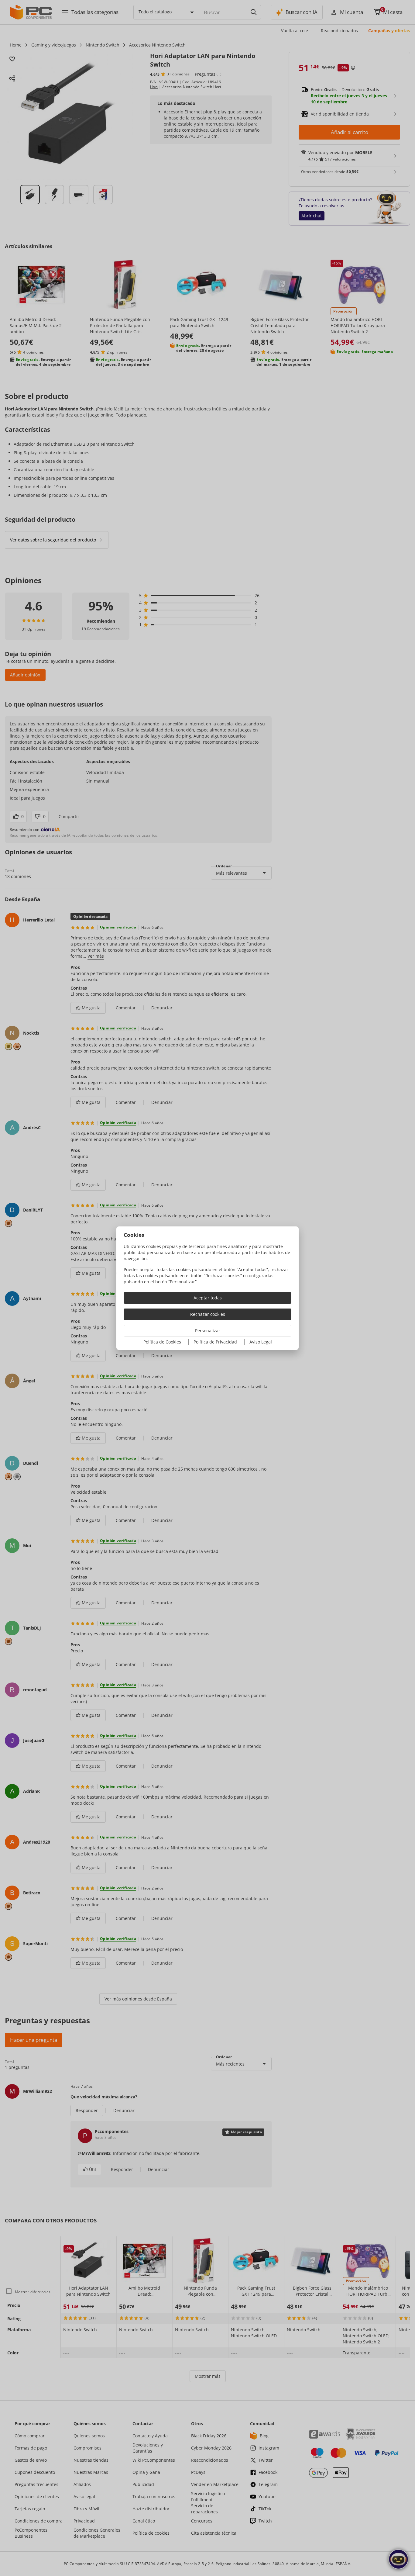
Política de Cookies (162, 1342)
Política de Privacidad (215, 1342)
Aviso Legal (261, 1342)
